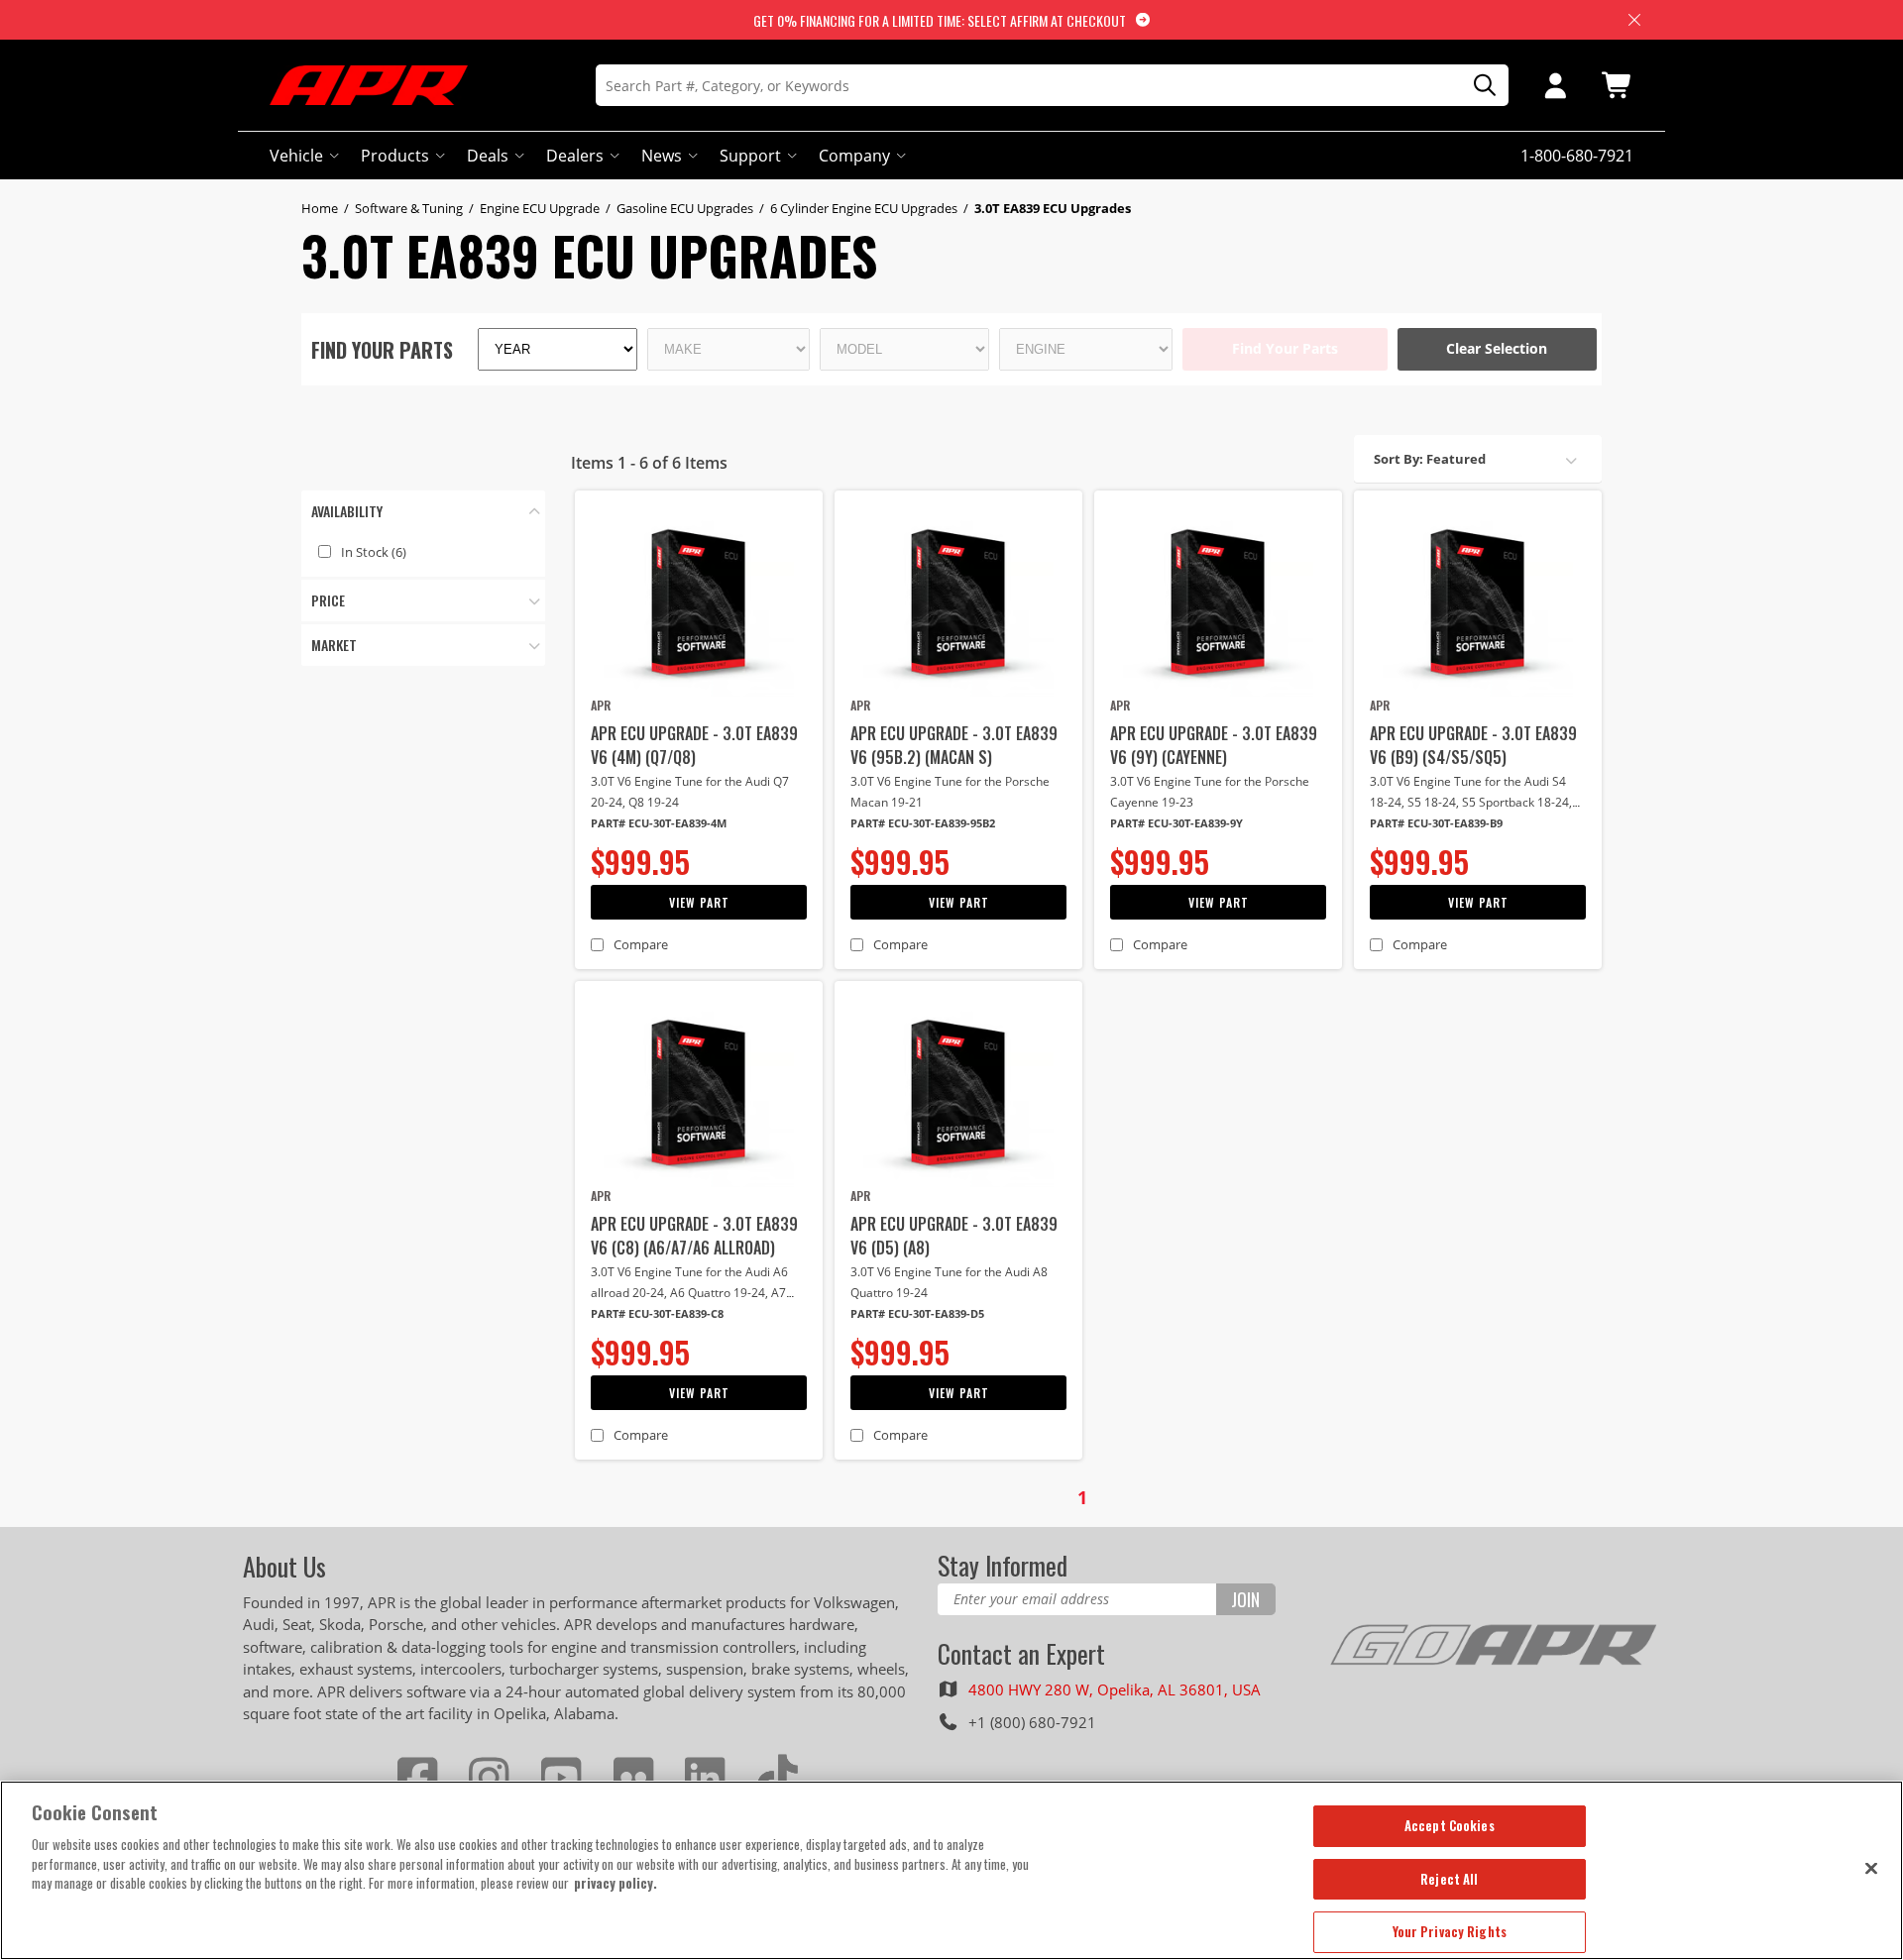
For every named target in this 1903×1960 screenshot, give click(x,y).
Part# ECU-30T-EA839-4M (659, 823)
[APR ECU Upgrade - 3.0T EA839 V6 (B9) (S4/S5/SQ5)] (1478, 601)
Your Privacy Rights (1450, 1931)
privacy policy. (616, 1883)
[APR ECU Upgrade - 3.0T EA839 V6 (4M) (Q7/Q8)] (699, 601)
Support (750, 156)
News (662, 156)
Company (854, 156)
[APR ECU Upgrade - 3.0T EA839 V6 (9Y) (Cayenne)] (1218, 601)
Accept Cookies (1450, 1825)
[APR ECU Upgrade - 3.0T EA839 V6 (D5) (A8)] (958, 1092)
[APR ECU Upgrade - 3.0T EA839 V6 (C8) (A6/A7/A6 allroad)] (699, 1092)
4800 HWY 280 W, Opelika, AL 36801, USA (1115, 1689)
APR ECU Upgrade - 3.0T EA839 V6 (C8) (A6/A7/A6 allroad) (694, 1236)
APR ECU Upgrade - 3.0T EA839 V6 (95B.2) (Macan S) (954, 745)
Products (395, 156)
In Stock (374, 552)
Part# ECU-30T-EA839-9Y (1176, 823)
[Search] (1478, 86)
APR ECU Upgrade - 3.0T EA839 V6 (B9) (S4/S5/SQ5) (1473, 745)
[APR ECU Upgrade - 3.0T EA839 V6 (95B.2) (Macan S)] (958, 601)
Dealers (575, 156)
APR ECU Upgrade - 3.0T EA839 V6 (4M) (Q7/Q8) (694, 745)
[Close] (1871, 1868)
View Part (699, 902)
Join (1245, 1599)
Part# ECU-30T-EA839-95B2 (923, 823)
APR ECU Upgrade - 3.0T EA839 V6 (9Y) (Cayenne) (1214, 745)
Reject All (1449, 1879)
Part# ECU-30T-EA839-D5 (917, 1313)
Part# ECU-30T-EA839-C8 (657, 1313)
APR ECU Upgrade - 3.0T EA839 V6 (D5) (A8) (954, 1236)
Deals (488, 156)
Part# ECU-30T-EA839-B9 (1436, 823)
